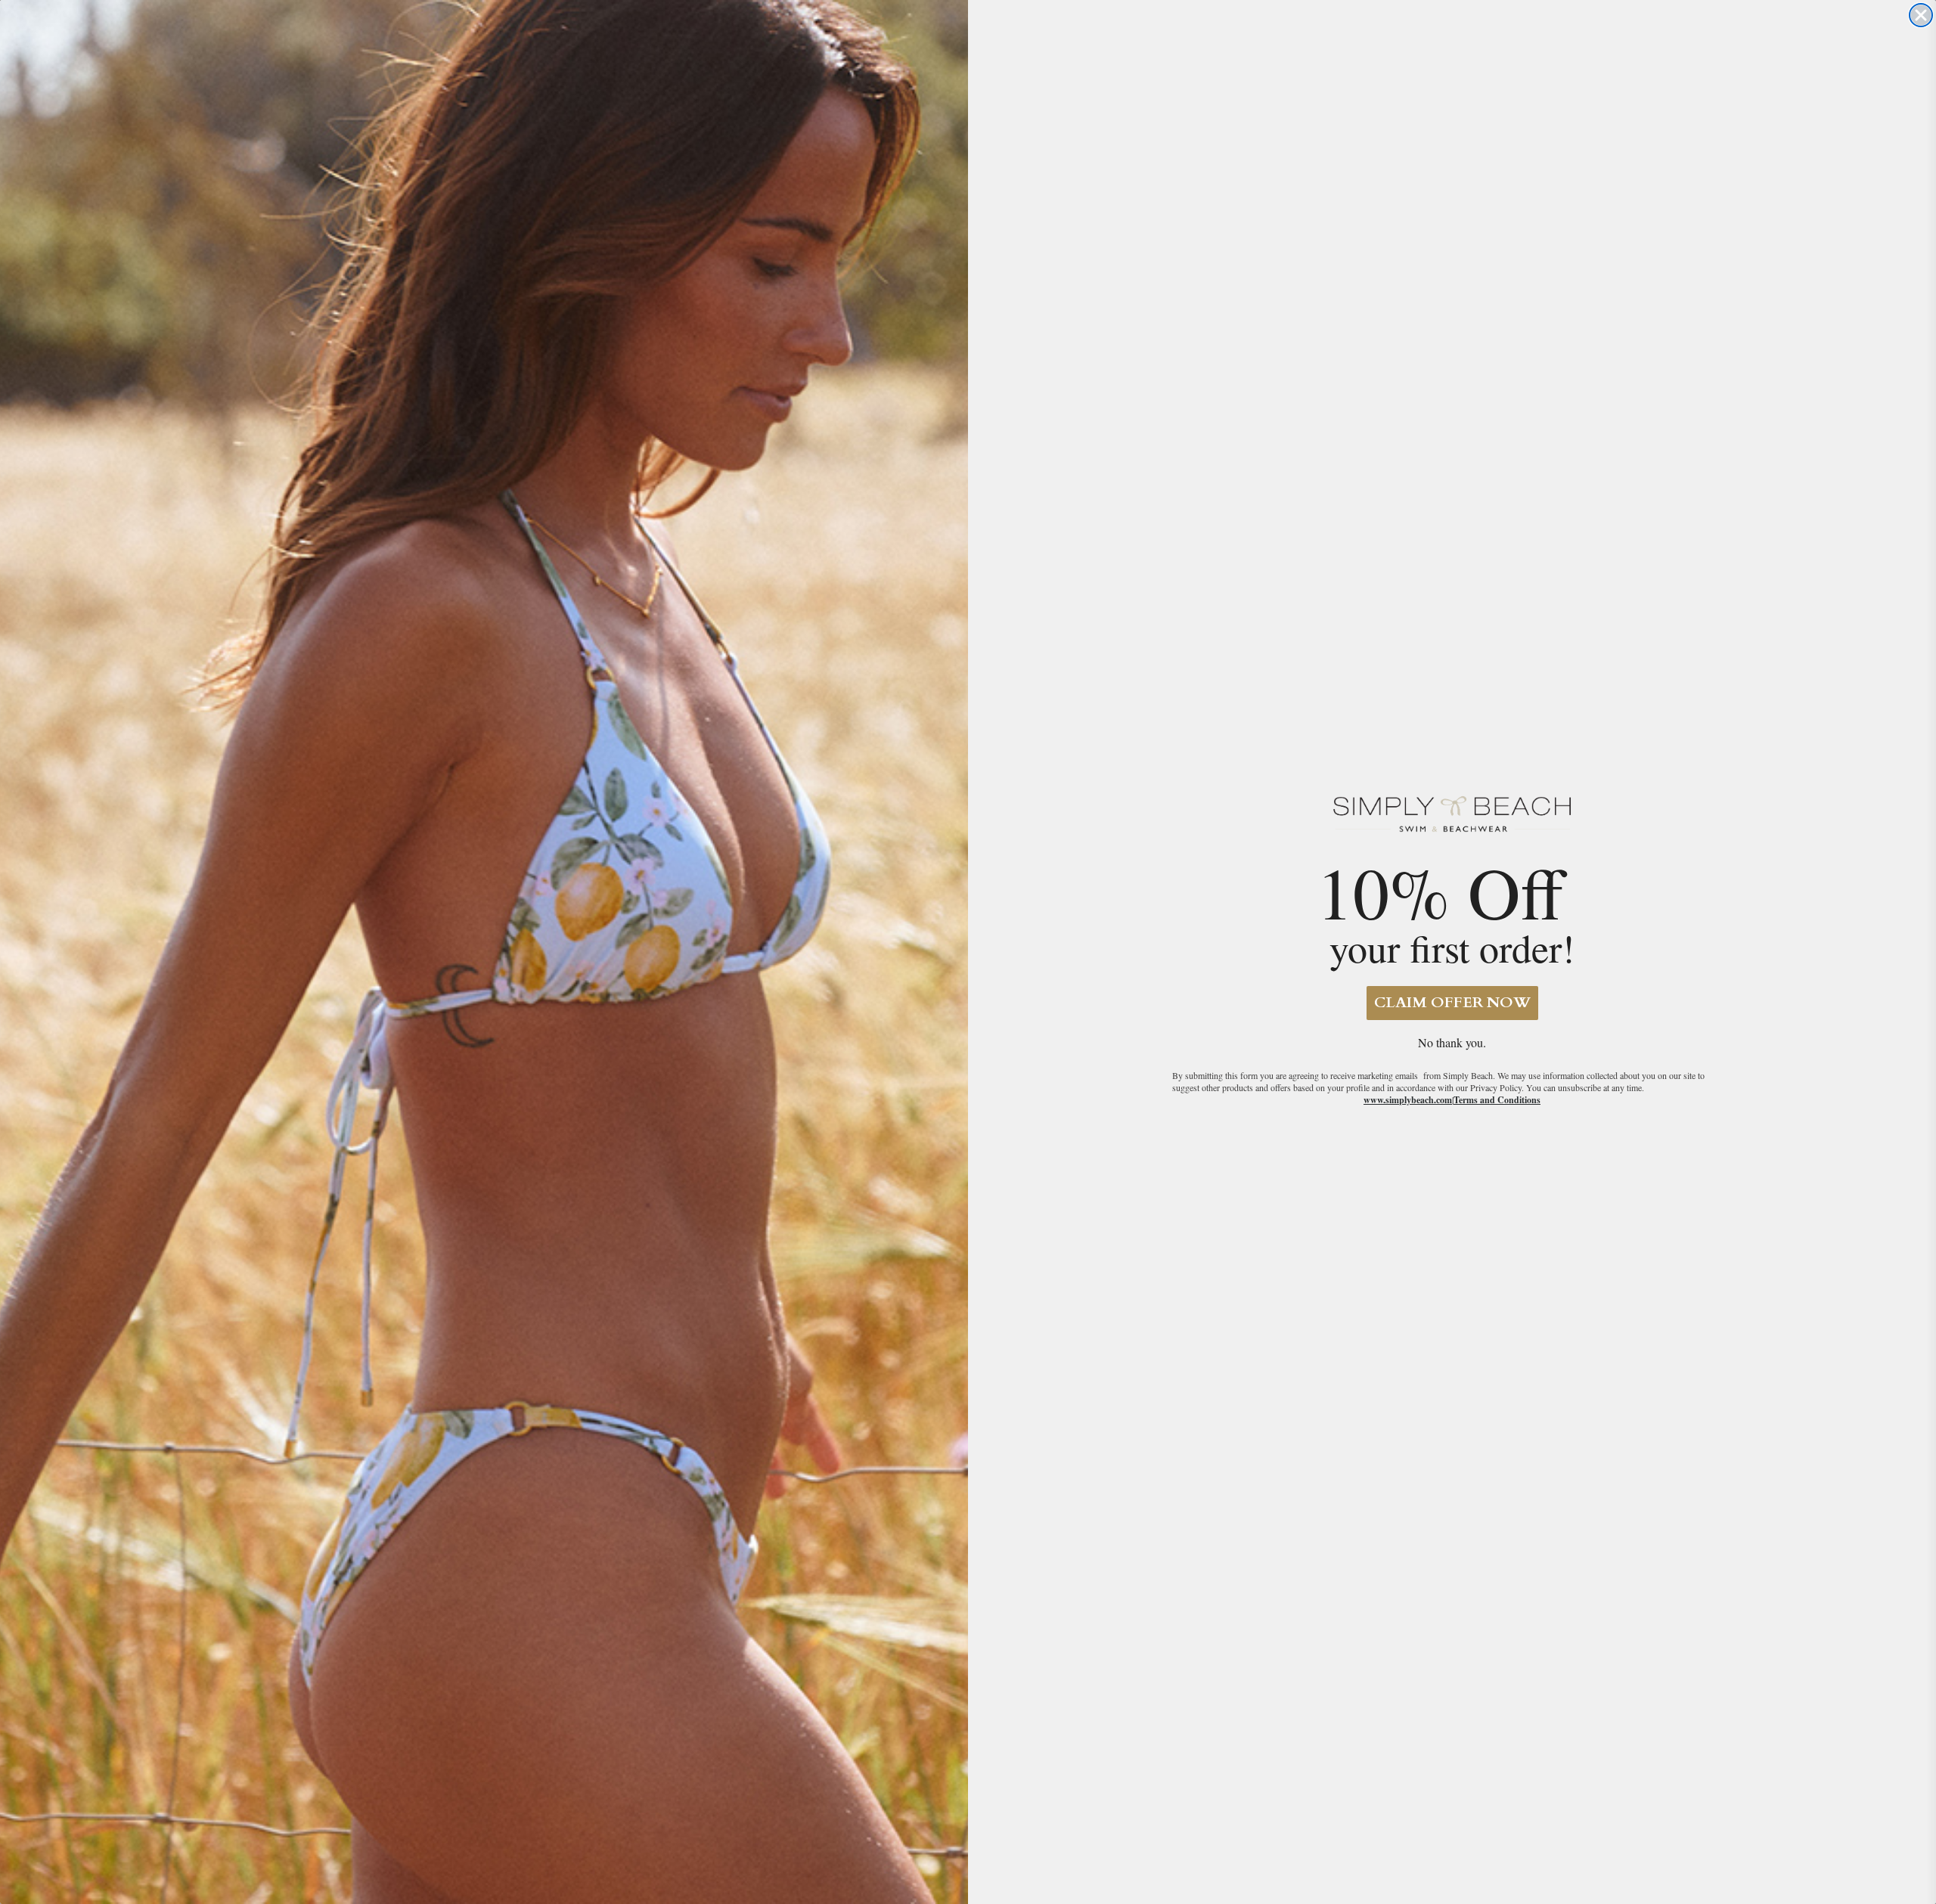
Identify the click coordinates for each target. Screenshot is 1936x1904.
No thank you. (1452, 1042)
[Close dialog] (1921, 15)
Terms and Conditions (1497, 1100)
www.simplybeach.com (1408, 1100)
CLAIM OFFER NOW (1452, 1002)
